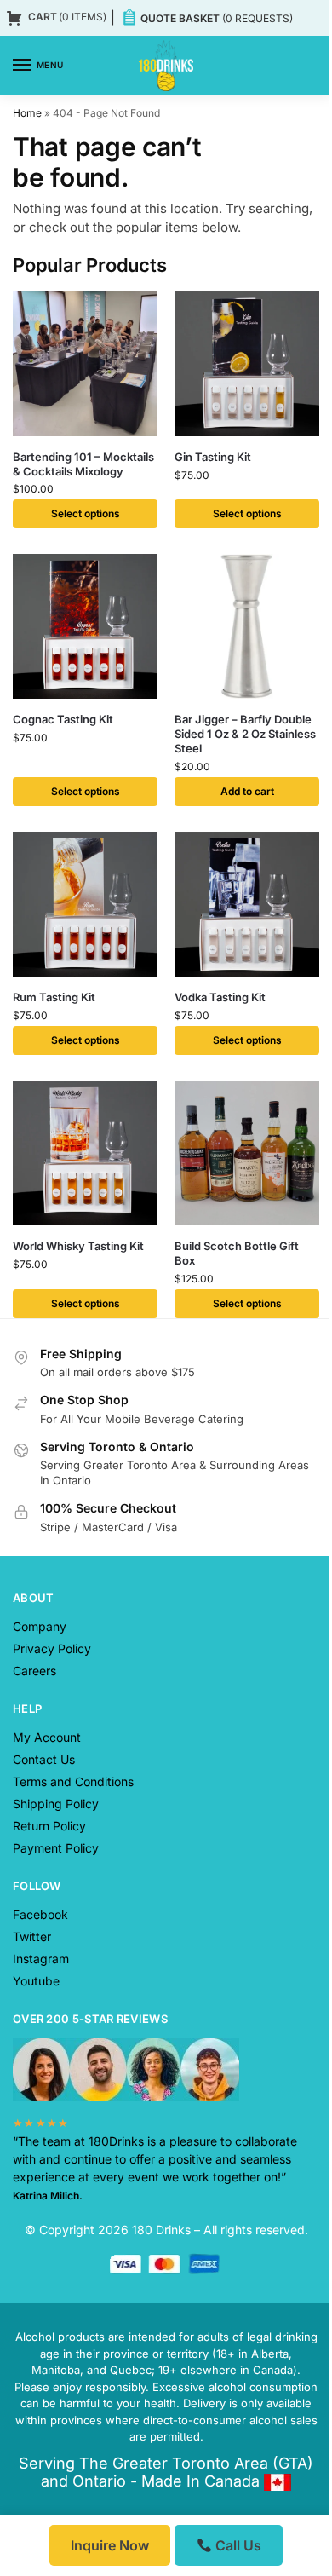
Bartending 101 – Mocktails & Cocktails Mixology (83, 464)
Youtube (36, 1981)
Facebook (40, 1914)
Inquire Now (110, 2545)
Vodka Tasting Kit (220, 997)
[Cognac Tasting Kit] (85, 626)
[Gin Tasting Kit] (247, 364)
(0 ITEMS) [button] (67, 17)
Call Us (237, 2545)
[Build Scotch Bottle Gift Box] (247, 1153)
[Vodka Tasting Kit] (247, 904)
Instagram (41, 1959)
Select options (86, 513)
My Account (47, 1737)
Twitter (32, 1936)
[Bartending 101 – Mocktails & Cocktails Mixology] (85, 364)
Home (27, 113)
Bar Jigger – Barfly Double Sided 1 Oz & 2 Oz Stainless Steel (245, 734)
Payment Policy (56, 1848)
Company (40, 1626)
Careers (34, 1671)
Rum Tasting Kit (54, 997)
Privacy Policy (52, 1648)
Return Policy (49, 1826)
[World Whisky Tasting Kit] (85, 1153)
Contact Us (44, 1759)
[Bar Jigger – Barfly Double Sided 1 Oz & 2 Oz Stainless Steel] (247, 626)
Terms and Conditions (73, 1781)
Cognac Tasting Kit (63, 719)
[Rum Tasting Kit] (85, 904)
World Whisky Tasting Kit (78, 1246)
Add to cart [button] (247, 791)
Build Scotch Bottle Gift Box (237, 1253)
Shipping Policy (56, 1804)
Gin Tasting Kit (213, 457)
